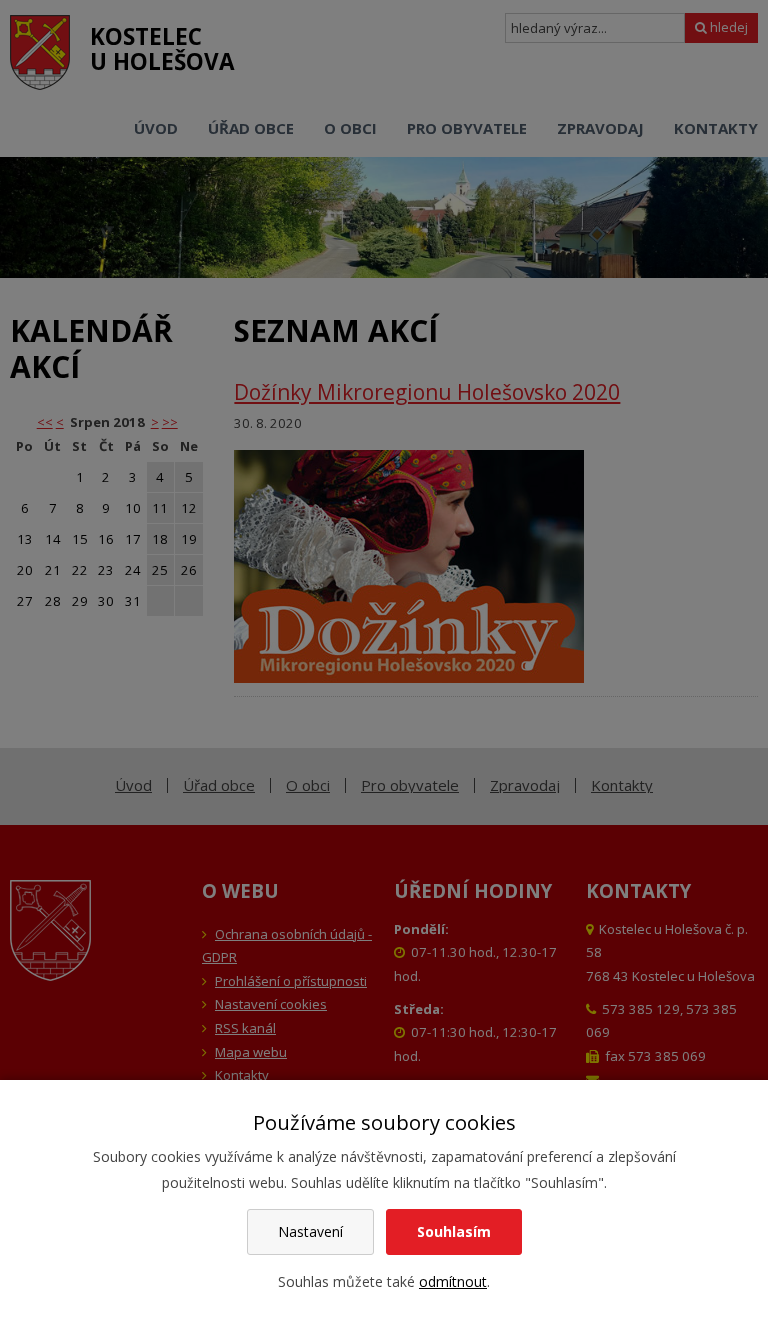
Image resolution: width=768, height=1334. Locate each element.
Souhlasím (454, 1231)
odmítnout (453, 1281)
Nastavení (310, 1231)
